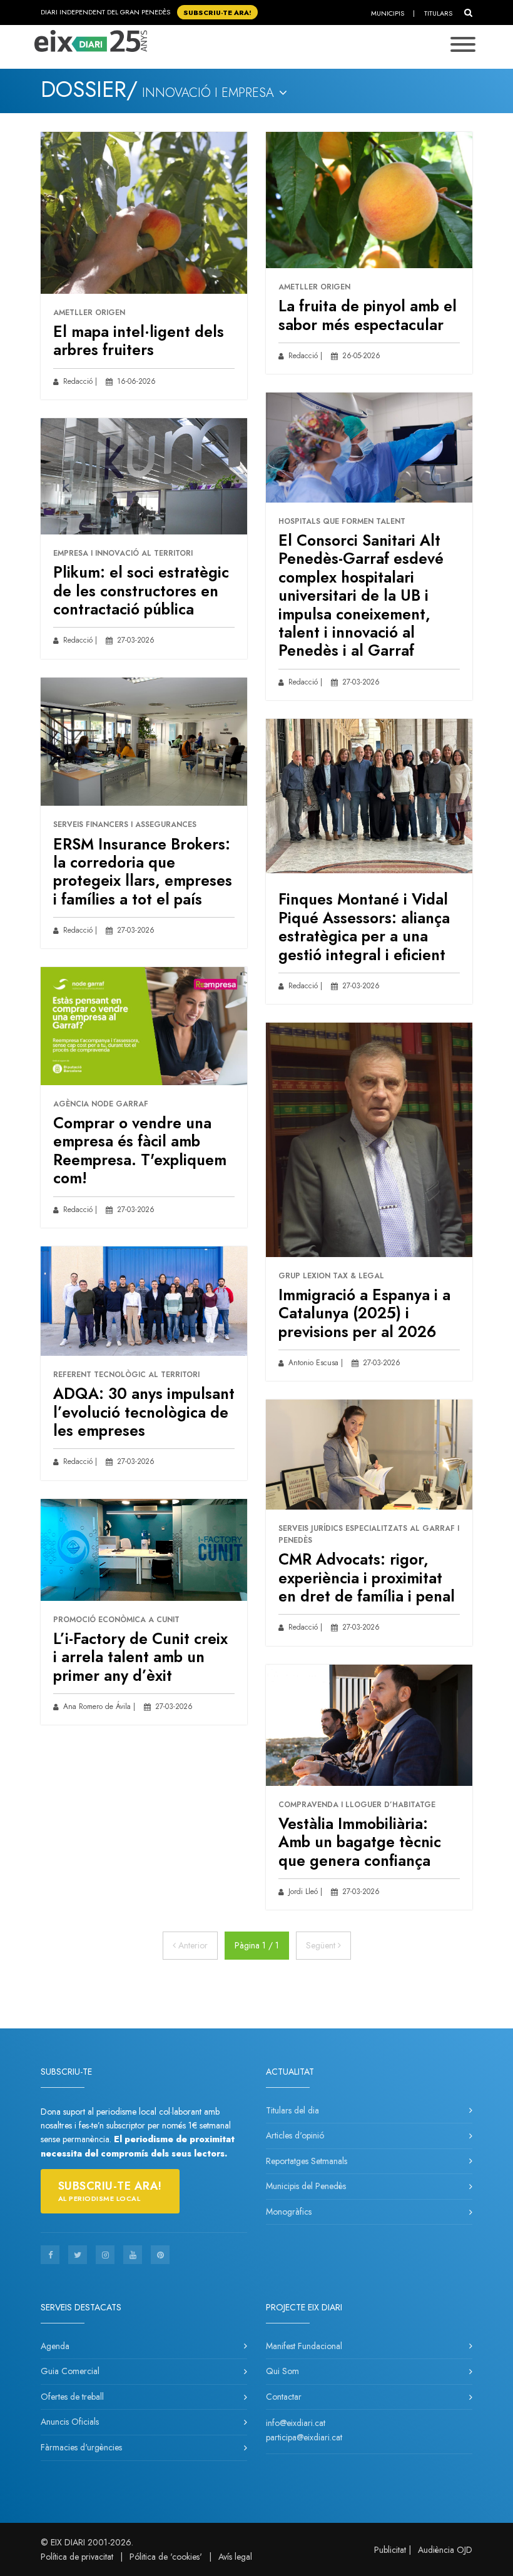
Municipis (388, 13)
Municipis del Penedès (306, 2186)
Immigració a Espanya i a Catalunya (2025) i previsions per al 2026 (364, 1313)
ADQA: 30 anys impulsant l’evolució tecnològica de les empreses (144, 1412)
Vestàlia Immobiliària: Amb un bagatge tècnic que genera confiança (360, 1842)
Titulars (438, 13)
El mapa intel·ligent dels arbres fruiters (139, 341)
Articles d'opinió (295, 2135)
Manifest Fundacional (304, 2346)
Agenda (55, 2346)
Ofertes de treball (72, 2397)
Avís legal (235, 2557)
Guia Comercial (70, 2371)
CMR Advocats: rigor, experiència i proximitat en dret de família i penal (367, 1578)
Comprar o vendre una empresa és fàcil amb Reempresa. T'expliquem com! (140, 1150)
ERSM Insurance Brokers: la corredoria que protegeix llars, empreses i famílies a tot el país (143, 872)
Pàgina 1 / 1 (257, 1945)
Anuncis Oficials (70, 2422)
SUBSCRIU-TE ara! (217, 12)
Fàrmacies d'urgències (81, 2447)
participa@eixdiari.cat (304, 2437)
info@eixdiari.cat (296, 2423)
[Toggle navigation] (463, 46)
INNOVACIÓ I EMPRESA (210, 93)
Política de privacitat (77, 2557)
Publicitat (390, 2550)
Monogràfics (289, 2212)
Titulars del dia (292, 2110)
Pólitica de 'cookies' (166, 2557)
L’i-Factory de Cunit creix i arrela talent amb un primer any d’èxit (140, 1657)
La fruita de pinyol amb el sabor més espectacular (368, 315)
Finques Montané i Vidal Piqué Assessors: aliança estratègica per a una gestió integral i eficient (364, 927)
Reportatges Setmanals (307, 2161)
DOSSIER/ (89, 89)
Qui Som (282, 2371)
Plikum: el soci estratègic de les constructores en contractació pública (141, 591)
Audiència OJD (445, 2550)
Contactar (284, 2397)
